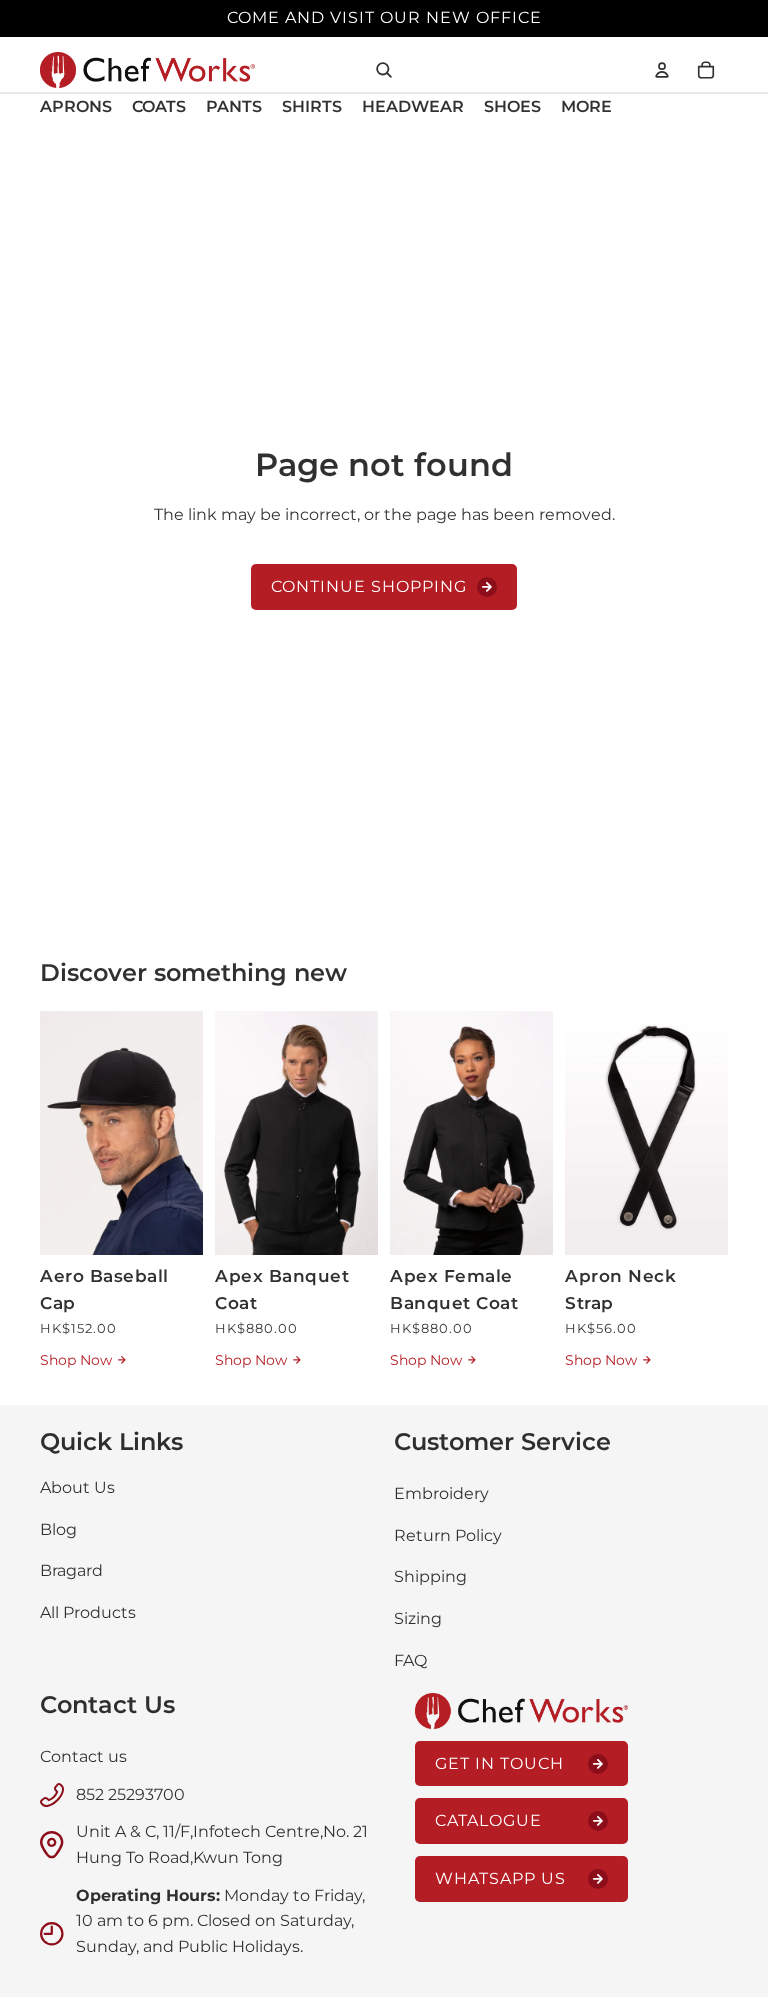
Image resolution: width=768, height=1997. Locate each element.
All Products (88, 1612)
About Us (77, 1487)
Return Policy (448, 1535)
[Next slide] (181, 1133)
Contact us (83, 1756)
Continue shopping (369, 586)
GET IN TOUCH (499, 1763)
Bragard (71, 1570)
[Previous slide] (62, 1133)
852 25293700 (130, 1794)
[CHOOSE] (347, 1224)
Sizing (418, 1618)
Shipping (430, 1576)
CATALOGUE (488, 1820)
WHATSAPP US (500, 1878)
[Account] (662, 70)
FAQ (410, 1660)
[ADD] (172, 1224)
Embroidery (441, 1493)
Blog (58, 1529)
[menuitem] (586, 107)
